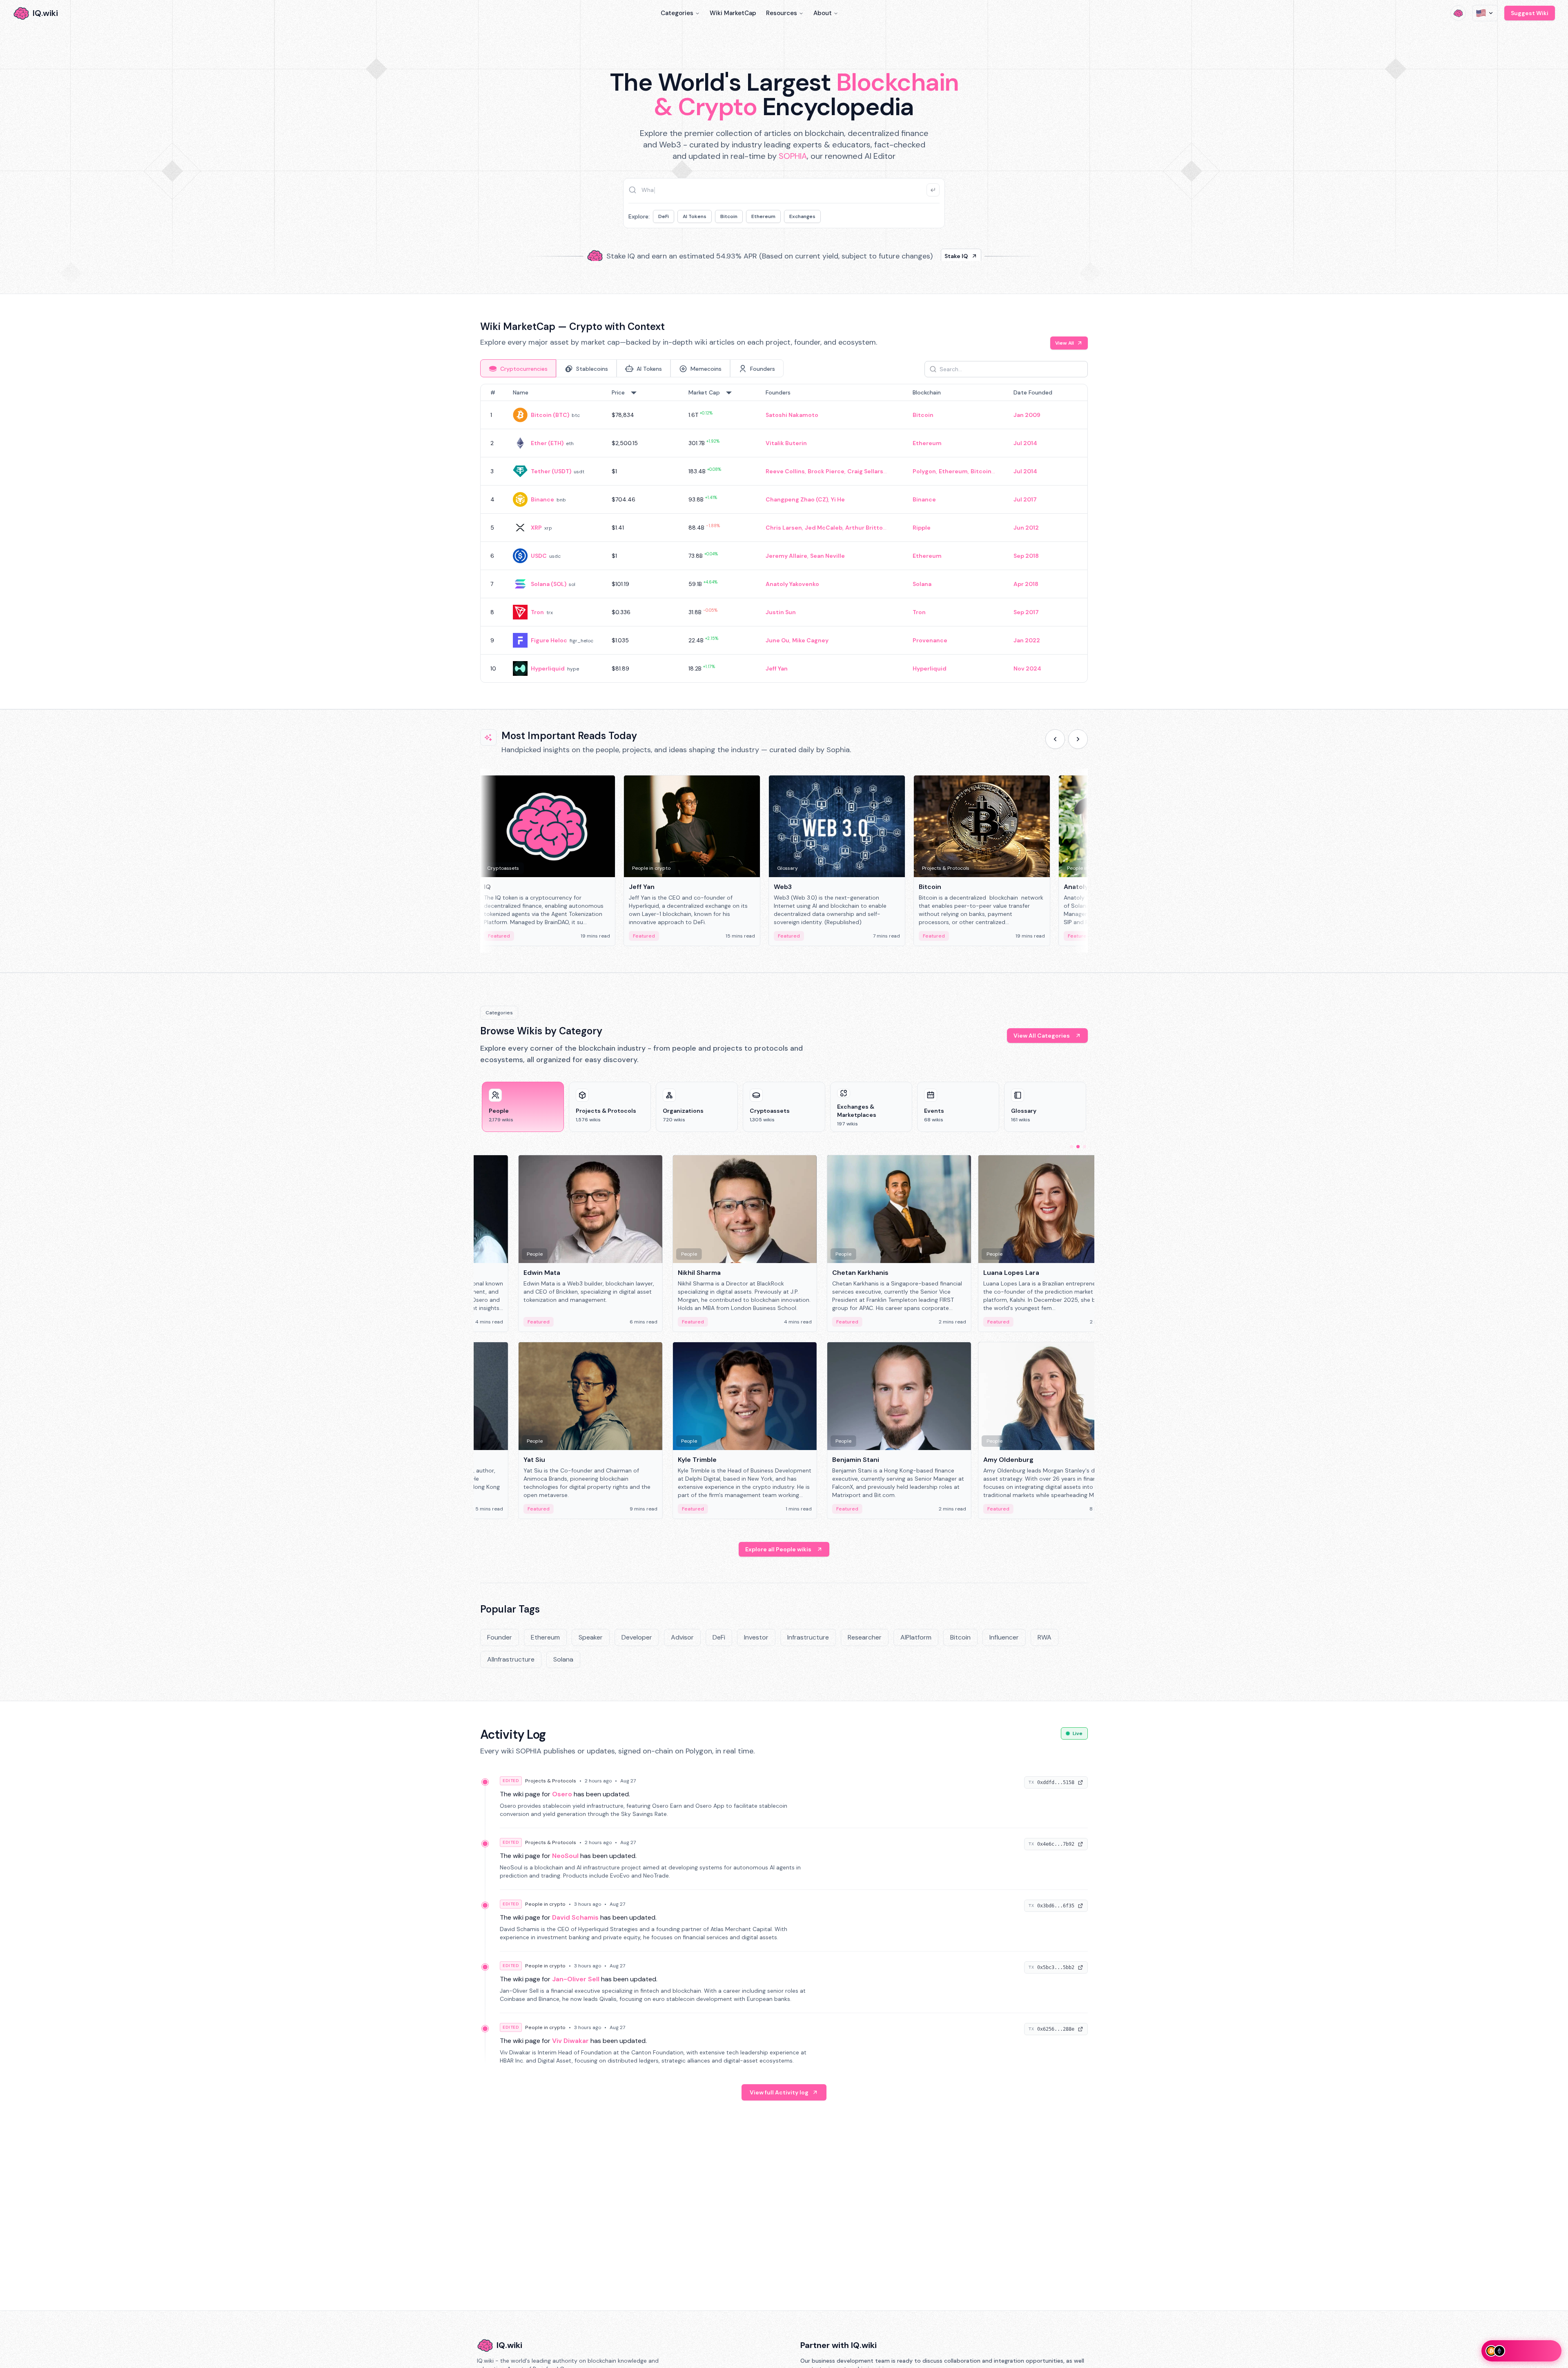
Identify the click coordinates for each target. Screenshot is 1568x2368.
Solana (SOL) (549, 584)
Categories (677, 13)
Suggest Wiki (1530, 13)
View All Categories (1042, 1036)
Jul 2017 (1025, 499)
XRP (536, 528)
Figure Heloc (549, 640)
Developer (637, 1637)
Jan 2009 (1027, 415)
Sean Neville (827, 556)
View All (1065, 343)
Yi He (838, 499)
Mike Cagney (810, 640)
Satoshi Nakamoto (792, 415)
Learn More (924, 249)
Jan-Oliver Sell (576, 1979)
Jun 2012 (1026, 528)
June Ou (777, 640)
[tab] (518, 368)
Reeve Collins (785, 471)
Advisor (682, 1637)
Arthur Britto (864, 528)
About (823, 13)
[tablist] (632, 368)
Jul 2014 (1025, 443)
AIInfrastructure (511, 1659)
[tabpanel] (784, 533)
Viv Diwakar (570, 2041)
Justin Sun (781, 612)
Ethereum (763, 216)
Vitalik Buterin (786, 443)
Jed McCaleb (824, 528)
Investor (756, 1637)
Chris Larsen (784, 528)
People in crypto (545, 1904)
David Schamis (575, 1917)
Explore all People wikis (778, 1549)
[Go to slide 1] (1071, 1147)
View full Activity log (779, 2092)
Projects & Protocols (551, 1781)
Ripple (922, 528)
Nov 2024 (1027, 668)
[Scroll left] (1055, 739)
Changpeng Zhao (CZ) (797, 499)
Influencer (1004, 1637)
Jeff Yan (777, 668)
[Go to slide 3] (1085, 1147)
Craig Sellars (865, 471)
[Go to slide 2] (1078, 1147)
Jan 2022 (1027, 640)
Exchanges (802, 216)
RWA (1045, 1637)
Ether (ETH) (547, 443)
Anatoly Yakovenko (792, 584)
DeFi (664, 216)
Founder (500, 1637)
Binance (542, 499)
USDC (539, 556)
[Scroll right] (1078, 739)
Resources (782, 13)
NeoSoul (565, 1856)
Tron (537, 612)
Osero (562, 1794)
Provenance (930, 640)
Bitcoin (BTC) (550, 415)
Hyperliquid (548, 668)
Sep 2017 (1026, 612)
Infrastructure (808, 1637)
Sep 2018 (1026, 556)
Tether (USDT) (551, 471)
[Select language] (1485, 13)
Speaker (591, 1637)
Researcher (865, 1637)
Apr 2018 (1026, 584)
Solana (922, 584)
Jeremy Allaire (786, 556)
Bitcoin (729, 216)
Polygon (924, 471)
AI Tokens (695, 216)
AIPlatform (916, 1637)
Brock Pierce (826, 471)
